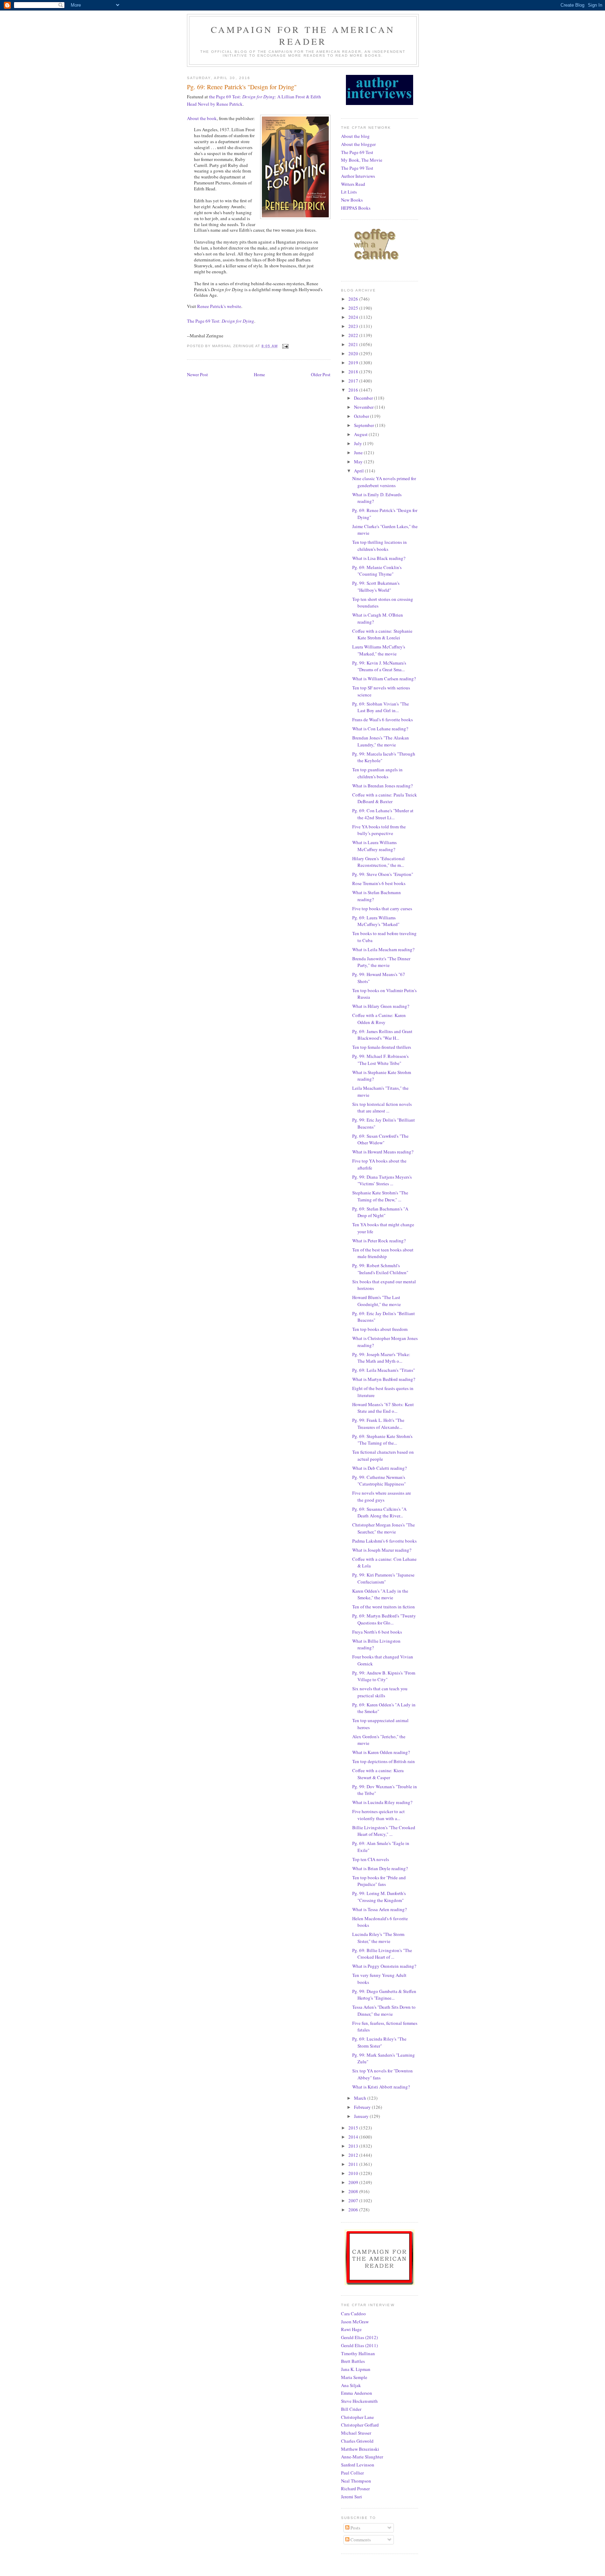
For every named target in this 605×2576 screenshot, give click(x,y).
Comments (360, 2540)
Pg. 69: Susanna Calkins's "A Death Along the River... (379, 1512)
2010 (354, 2173)
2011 (354, 2164)
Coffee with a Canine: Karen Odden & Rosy (379, 1019)
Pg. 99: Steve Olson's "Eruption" (383, 874)
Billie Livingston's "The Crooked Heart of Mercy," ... (384, 1831)
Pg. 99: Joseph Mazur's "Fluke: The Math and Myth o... (381, 1358)
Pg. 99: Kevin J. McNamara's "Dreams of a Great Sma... (379, 666)
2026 (354, 299)
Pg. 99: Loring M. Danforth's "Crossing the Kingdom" (379, 1897)
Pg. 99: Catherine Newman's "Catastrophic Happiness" (379, 1481)
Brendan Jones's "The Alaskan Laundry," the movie (381, 741)
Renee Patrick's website (219, 306)
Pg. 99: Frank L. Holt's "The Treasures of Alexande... (378, 1424)
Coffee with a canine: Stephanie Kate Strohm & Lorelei (382, 634)
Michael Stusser (356, 2433)
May (359, 462)
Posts (355, 2528)
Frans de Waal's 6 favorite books (383, 720)
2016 (354, 390)
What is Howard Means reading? (383, 1152)
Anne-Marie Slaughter (362, 2457)
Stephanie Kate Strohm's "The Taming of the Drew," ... (380, 1196)
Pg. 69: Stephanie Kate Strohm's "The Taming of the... (382, 1440)
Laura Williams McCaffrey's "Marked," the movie (379, 650)
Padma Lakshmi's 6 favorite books (384, 1541)
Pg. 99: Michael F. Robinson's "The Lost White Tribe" (380, 1060)
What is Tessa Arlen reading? (380, 1909)
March (361, 2098)
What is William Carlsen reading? (384, 679)
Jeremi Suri (352, 2497)
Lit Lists (349, 192)
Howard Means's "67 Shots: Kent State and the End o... (383, 1408)
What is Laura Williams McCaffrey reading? (374, 846)
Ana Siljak (351, 2385)
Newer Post (197, 374)
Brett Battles (353, 2361)
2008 (354, 2191)
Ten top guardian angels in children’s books (377, 773)
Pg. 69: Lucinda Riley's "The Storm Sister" (379, 2042)
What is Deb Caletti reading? (380, 1468)
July (359, 443)
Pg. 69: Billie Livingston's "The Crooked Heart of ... (382, 1954)
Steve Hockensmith (359, 2401)
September (364, 425)
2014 (354, 2137)
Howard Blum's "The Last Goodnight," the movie (377, 1301)
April (359, 471)
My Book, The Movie (362, 160)
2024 (354, 317)
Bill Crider (351, 2409)
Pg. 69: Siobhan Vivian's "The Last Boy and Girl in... (381, 707)
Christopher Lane (357, 2417)
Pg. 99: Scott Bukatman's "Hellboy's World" (376, 587)
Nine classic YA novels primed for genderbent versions (384, 482)
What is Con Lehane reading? (380, 729)
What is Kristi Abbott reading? (381, 2087)
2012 (354, 2155)
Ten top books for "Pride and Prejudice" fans (379, 1881)
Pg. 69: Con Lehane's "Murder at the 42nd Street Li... (383, 814)
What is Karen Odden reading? (381, 1752)
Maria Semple (354, 2377)
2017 (354, 381)
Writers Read (353, 184)
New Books (352, 200)
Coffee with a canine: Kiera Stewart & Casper (378, 1774)
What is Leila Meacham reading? (383, 949)
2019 (354, 363)
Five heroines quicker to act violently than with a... (378, 1815)
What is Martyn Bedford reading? (384, 1379)
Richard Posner (355, 2489)
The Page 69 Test (357, 152)
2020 (354, 353)
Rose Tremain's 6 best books (379, 883)
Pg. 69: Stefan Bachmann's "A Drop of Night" (380, 1212)
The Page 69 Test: (221, 321)
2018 (354, 372)
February (363, 2107)
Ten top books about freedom (380, 1329)
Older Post (321, 374)
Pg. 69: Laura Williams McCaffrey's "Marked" (376, 921)
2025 (354, 308)
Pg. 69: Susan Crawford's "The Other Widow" (380, 1139)
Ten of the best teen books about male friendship (383, 1253)
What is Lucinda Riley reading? (382, 1802)
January (362, 2116)
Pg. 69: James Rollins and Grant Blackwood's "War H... (382, 1035)
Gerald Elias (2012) (359, 2337)
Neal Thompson (356, 2481)
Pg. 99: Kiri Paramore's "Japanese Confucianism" (383, 1578)
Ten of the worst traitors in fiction (384, 1607)
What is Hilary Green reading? (381, 1006)
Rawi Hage (351, 2329)
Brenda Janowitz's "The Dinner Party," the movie (381, 962)
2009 (354, 2182)
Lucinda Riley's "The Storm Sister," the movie (378, 1938)
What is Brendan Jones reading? (383, 786)
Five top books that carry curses (382, 908)
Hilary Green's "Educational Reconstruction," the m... (378, 862)
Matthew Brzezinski (360, 2449)
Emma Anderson (357, 2393)
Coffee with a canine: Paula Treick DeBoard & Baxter (385, 798)
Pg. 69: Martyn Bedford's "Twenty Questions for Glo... (384, 1619)
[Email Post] (285, 346)
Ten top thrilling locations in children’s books (380, 546)
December (364, 398)
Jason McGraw (355, 2322)
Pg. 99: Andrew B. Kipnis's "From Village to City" (384, 1676)
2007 (354, 2201)
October (362, 416)
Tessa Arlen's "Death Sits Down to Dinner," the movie (384, 2010)
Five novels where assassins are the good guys (382, 1496)
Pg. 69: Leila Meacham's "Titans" (384, 1370)
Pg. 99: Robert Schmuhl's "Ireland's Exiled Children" (380, 1269)
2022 (354, 335)
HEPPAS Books (356, 208)
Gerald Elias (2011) (359, 2345)
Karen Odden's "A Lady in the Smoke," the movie (380, 1594)
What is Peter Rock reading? (379, 1241)
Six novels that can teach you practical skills (380, 1692)
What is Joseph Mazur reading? (382, 1550)
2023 (354, 326)
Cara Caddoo (353, 2314)
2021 (354, 344)
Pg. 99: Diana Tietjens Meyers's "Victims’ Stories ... (382, 1180)
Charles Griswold (357, 2441)
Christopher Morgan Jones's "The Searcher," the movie (384, 1528)
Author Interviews (358, 176)
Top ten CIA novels (371, 1859)
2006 (354, 2210)
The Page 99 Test (357, 168)
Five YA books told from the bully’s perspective (379, 830)
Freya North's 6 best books (377, 1632)
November (364, 407)
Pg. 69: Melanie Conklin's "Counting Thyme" (377, 571)
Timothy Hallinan (358, 2353)
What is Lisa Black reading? (379, 558)
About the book (202, 118)
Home (259, 374)
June (359, 452)
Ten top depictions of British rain (384, 1761)
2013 (354, 2146)
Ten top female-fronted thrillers (382, 1047)
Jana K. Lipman (356, 2369)
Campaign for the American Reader (303, 35)
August (361, 434)
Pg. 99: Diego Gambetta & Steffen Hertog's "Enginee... (384, 1995)
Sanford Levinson (358, 2465)
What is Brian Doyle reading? (380, 1868)
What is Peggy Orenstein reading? (384, 1966)
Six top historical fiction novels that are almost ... (382, 1108)
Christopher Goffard (360, 2425)
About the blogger (358, 144)
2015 (354, 2128)
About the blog (355, 136)
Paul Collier (352, 2473)
